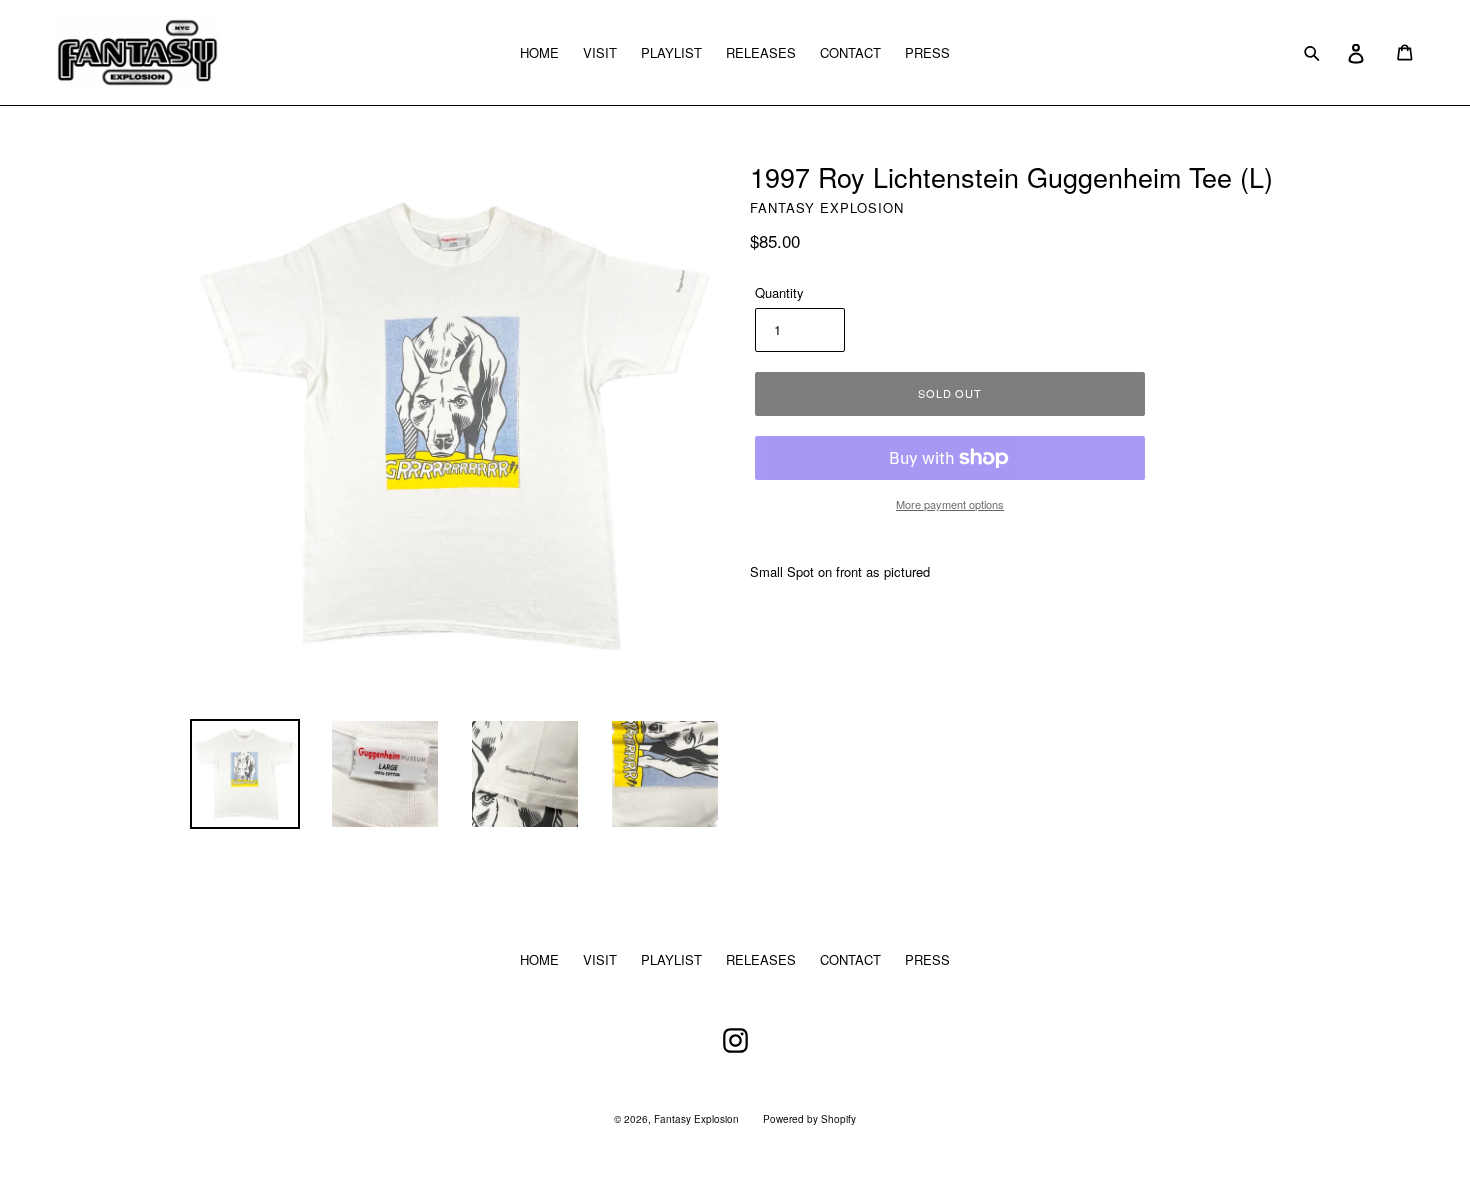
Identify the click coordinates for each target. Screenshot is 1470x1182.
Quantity (779, 292)
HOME (539, 52)
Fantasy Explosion (696, 1119)
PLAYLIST (671, 52)
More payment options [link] (950, 504)
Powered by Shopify (809, 1119)
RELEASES (761, 52)
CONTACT (850, 52)
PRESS (927, 52)
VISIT (600, 52)
